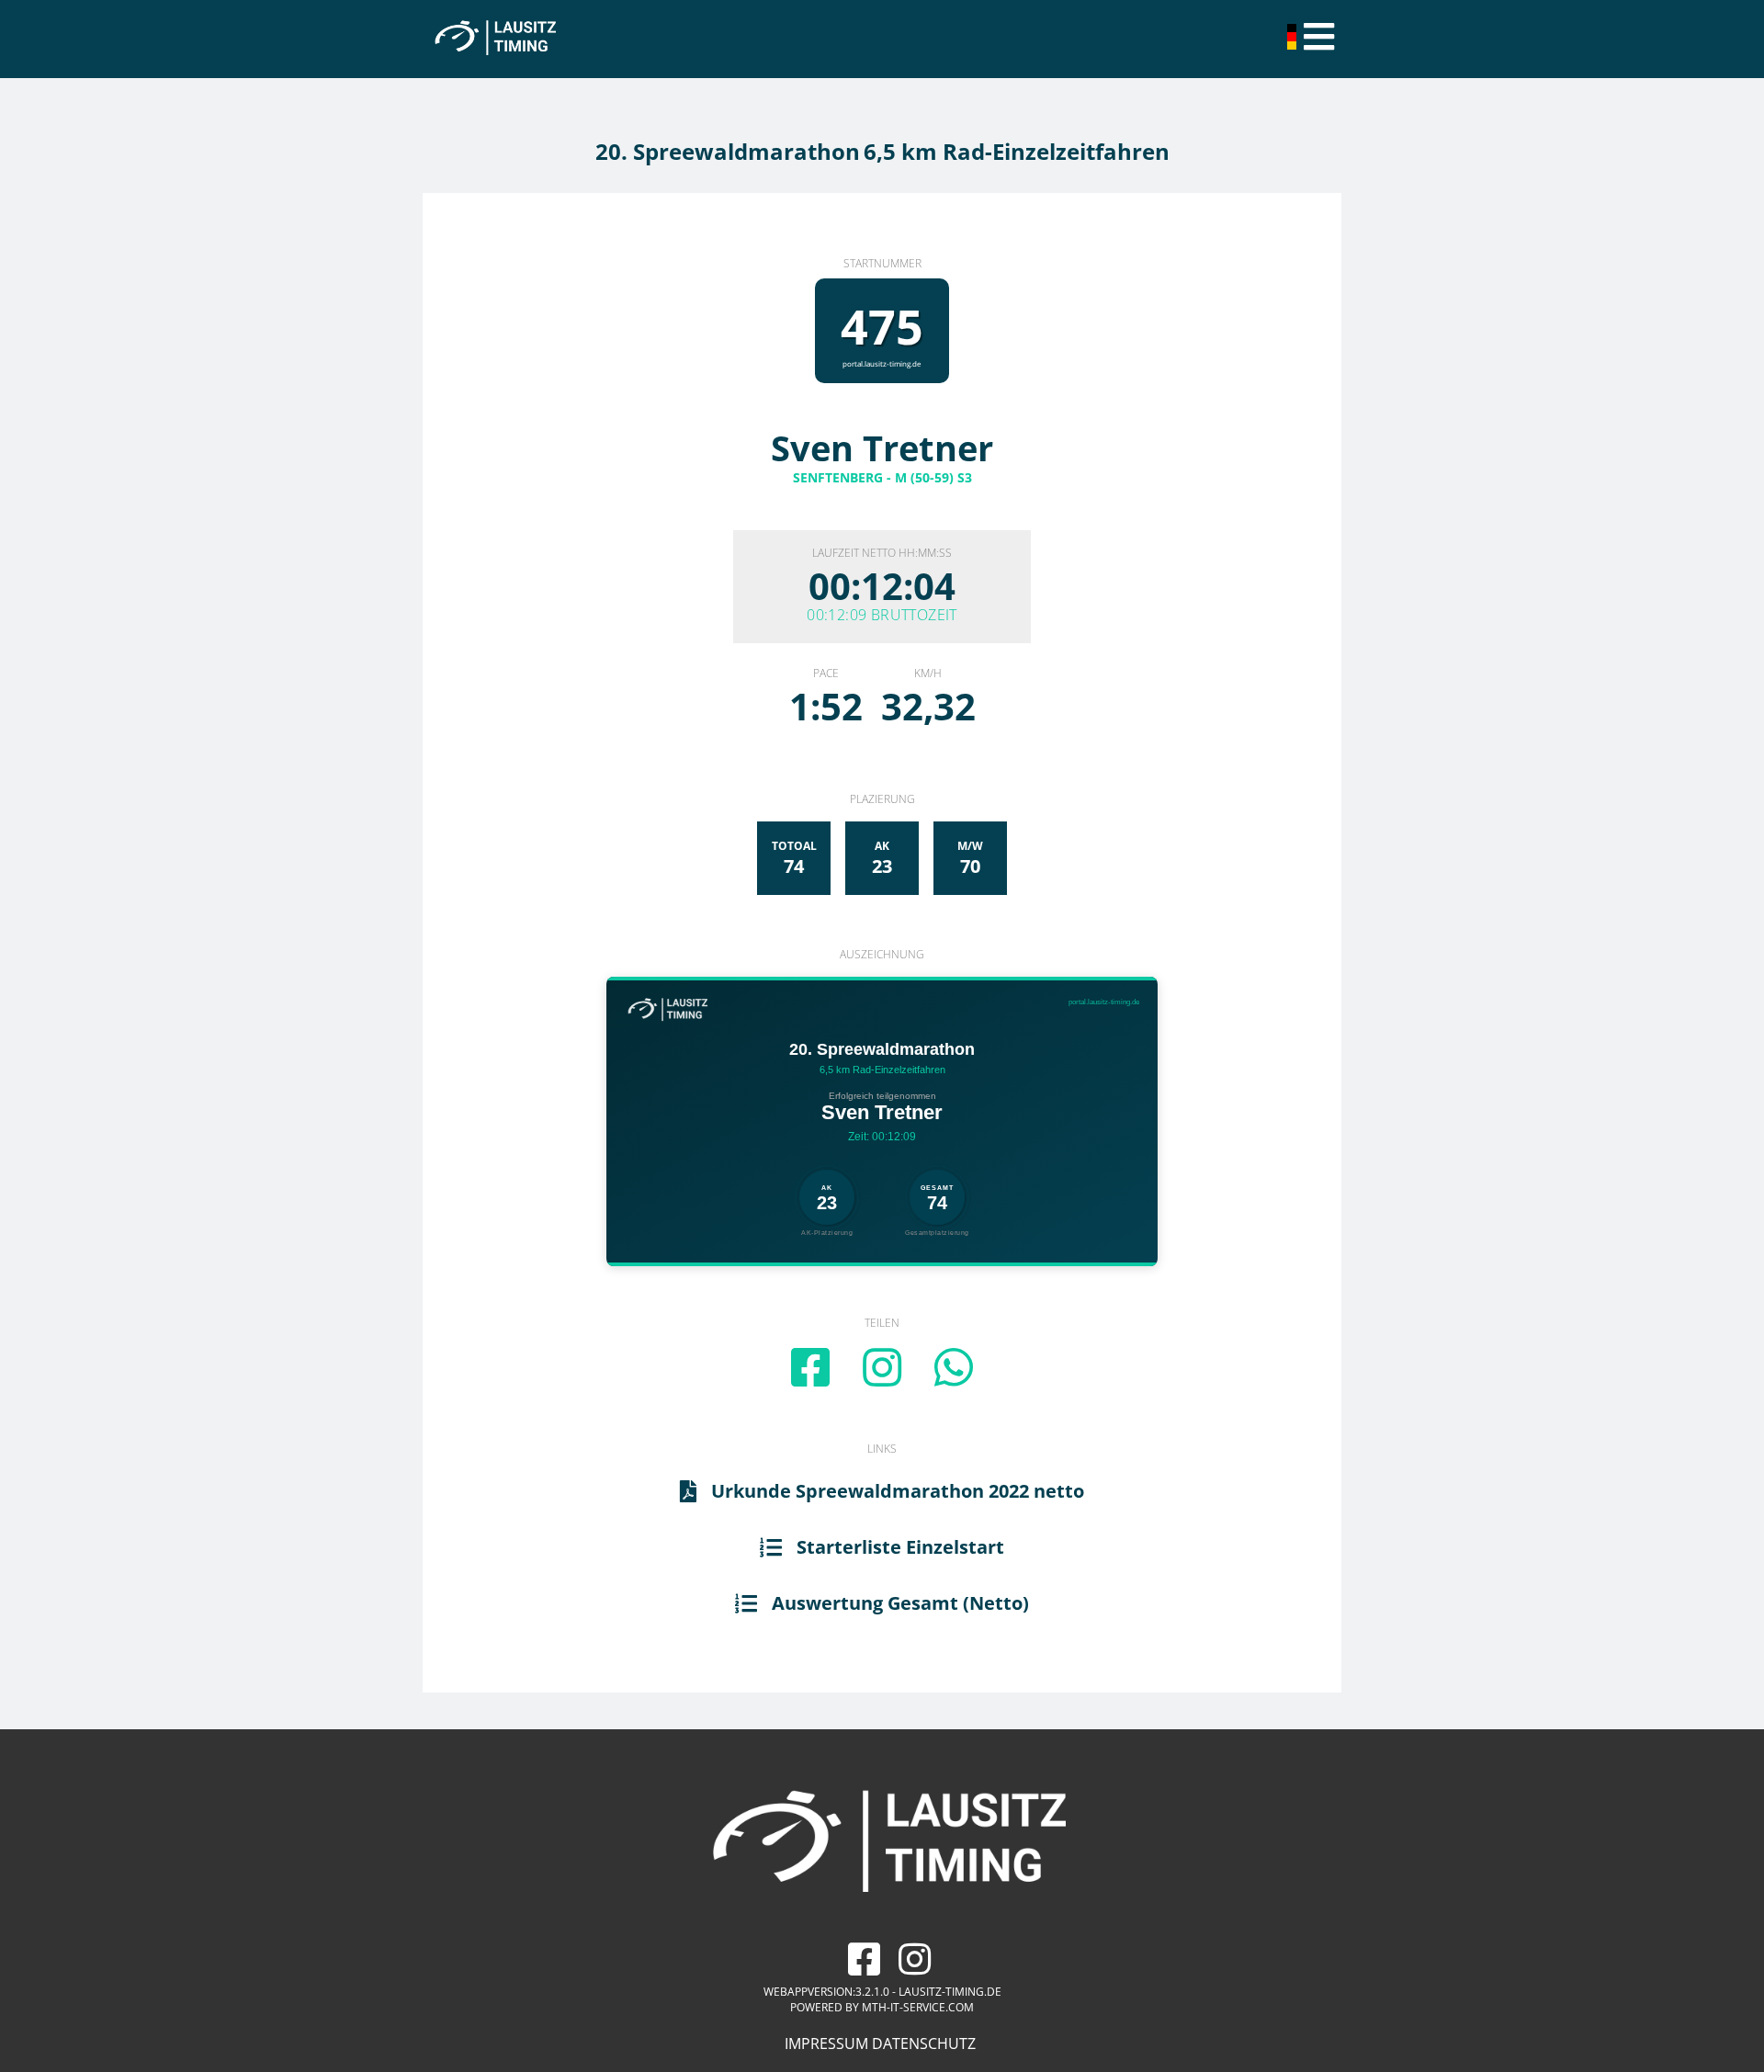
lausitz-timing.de (950, 1992)
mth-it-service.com (918, 2007)
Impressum (826, 2044)
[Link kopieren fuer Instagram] (882, 1367)
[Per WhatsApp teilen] (954, 1367)
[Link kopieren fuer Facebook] (810, 1367)
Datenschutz (924, 2044)
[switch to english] (1294, 44)
